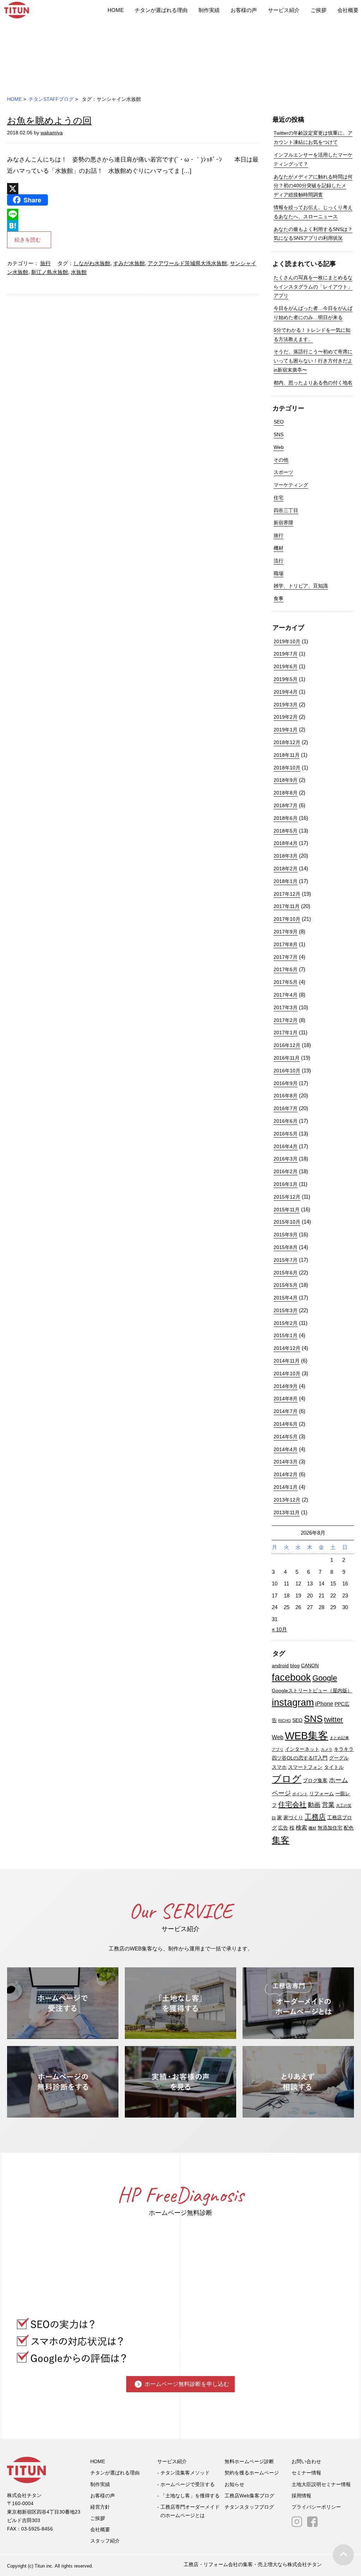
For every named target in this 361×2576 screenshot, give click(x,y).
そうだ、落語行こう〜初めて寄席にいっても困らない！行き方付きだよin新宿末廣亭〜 (313, 361)
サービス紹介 (284, 10)
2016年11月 (287, 1058)
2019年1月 (286, 730)
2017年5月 (286, 982)
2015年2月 (286, 1323)
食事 (279, 598)
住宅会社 (292, 1804)
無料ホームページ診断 (249, 2461)
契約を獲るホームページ (252, 2473)
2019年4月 (286, 692)
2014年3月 (286, 1462)
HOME (116, 10)
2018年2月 (286, 869)
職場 (279, 573)
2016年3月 (286, 1159)
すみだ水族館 (129, 263)
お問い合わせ (306, 2461)
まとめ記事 (339, 1738)
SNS (279, 434)
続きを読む (28, 240)
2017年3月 (286, 1007)
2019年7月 (286, 654)
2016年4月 (286, 1146)
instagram (293, 1703)
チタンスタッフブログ (249, 2507)
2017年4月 (286, 995)
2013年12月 (287, 1500)
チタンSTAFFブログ (51, 99)
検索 (301, 1827)
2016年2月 (286, 1171)
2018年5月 (286, 831)
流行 (279, 561)
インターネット (302, 1749)
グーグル (339, 1758)
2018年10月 (287, 768)
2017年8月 (286, 944)
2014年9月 (286, 1386)
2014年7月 (286, 1411)
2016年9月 (286, 1083)
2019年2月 (286, 717)
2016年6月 (286, 1121)
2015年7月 (286, 1260)
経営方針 (100, 2507)
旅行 (45, 263)
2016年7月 (286, 1108)
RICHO (284, 1721)
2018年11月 (287, 755)
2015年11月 (287, 1210)
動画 (314, 1805)
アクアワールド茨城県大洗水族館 (187, 263)
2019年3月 (286, 705)
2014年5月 (286, 1437)
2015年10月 (287, 1222)
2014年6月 (286, 1424)
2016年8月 (286, 1096)
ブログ (287, 1779)
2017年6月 (286, 969)
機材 (279, 548)
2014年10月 (287, 1374)
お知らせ (234, 2484)
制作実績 (209, 10)
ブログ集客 (315, 1781)
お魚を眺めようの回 (49, 121)
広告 (283, 1828)
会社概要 (348, 10)
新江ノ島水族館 (50, 272)
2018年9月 (286, 780)
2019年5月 (286, 679)
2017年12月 (287, 894)
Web (279, 447)
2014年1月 (286, 1487)
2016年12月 (287, 1045)
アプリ (278, 1749)
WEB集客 (307, 1735)
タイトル (334, 1767)
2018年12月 (287, 742)
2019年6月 (286, 666)
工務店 (315, 1817)
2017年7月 (286, 957)
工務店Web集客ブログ (249, 2496)
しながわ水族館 (92, 263)
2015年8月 (286, 1247)
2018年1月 (286, 881)
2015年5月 (286, 1285)
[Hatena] (133, 226)
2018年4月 (286, 843)
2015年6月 (286, 1273)
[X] (133, 189)
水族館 (79, 272)
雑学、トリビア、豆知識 (301, 586)
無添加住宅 (330, 1828)
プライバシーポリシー (316, 2507)
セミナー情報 (306, 2473)
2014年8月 (286, 1399)
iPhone (324, 1704)
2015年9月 (286, 1235)
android (280, 1666)
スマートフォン (305, 1767)
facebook (291, 1677)
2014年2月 (286, 1474)
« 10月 (279, 1629)
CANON (310, 1666)
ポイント (300, 1794)
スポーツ (283, 472)
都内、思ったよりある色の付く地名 (313, 383)
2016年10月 (287, 1071)
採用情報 (301, 2496)
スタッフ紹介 (105, 2541)
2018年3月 (286, 856)
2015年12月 (287, 1197)
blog (295, 1666)
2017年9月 (286, 932)
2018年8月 (286, 793)
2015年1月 (286, 1335)
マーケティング (291, 485)
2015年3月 (286, 1310)
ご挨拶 (319, 10)
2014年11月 (287, 1361)
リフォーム (322, 1794)
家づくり (293, 1818)
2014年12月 (287, 1348)
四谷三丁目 (286, 510)
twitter (334, 1719)
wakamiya (52, 133)
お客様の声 (244, 10)
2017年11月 (287, 906)
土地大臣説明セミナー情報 (321, 2484)
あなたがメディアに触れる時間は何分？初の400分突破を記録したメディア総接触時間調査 (313, 186)
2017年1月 (286, 1033)
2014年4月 (286, 1449)
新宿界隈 (283, 523)
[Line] (133, 214)
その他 (281, 460)
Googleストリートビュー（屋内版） (312, 1691)
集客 (281, 1840)
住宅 (279, 498)
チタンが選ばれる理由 (161, 10)
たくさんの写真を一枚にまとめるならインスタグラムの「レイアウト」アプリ (313, 287)
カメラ (327, 1749)
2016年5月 (286, 1134)
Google (325, 1678)
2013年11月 (287, 1512)
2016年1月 (286, 1184)
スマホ (279, 1767)
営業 (328, 1805)
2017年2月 (286, 1020)
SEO (279, 422)
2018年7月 (286, 805)
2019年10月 (287, 641)
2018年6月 (286, 818)
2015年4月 (286, 1298)
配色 (349, 1828)
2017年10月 (287, 919)
